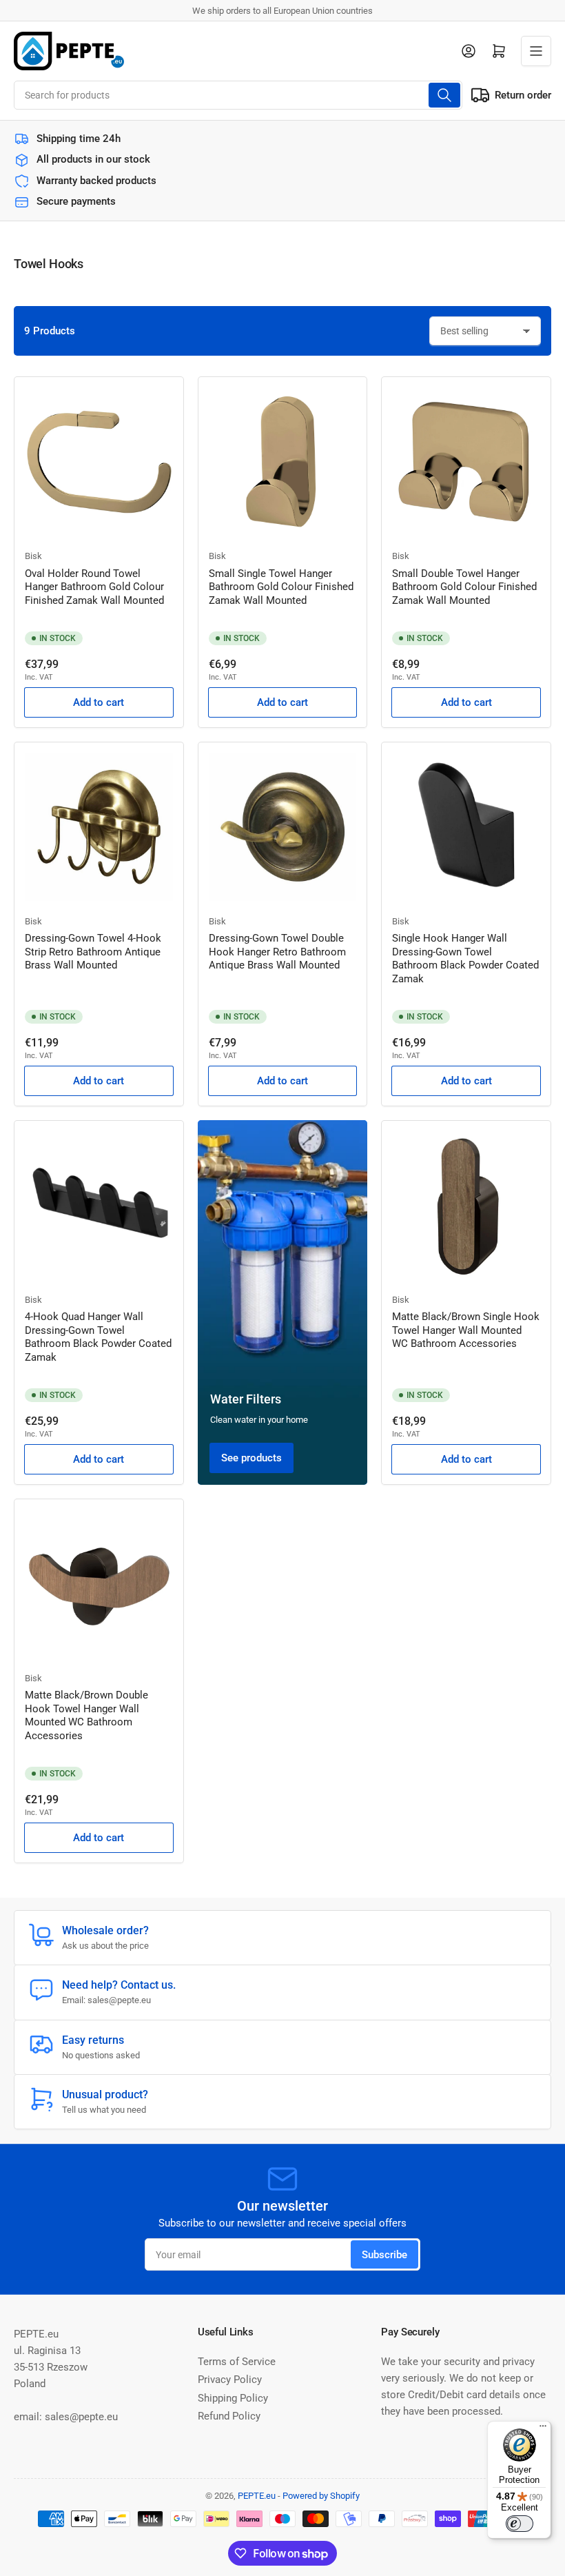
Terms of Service (237, 2362)
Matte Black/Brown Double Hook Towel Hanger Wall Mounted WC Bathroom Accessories (86, 1715)
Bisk (33, 556)
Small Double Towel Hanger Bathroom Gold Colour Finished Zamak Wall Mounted (464, 587)
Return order (523, 95)
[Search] (444, 95)
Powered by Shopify (321, 2496)
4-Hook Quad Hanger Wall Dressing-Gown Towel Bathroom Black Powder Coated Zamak (98, 1337)
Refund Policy (229, 2416)
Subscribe (384, 2255)
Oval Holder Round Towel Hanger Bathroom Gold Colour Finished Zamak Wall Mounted (94, 587)
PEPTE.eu (257, 2496)
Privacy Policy (230, 2380)
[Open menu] (536, 51)
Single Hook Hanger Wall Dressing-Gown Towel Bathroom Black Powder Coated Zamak (465, 959)
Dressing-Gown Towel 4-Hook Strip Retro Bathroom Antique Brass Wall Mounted (93, 952)
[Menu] (543, 2429)
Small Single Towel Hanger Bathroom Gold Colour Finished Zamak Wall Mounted (281, 587)
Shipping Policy (233, 2398)
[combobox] (238, 95)
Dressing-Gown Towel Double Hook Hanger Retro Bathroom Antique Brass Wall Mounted (277, 952)
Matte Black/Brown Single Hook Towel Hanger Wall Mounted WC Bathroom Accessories (466, 1330)
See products (251, 1458)
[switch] (520, 2524)
